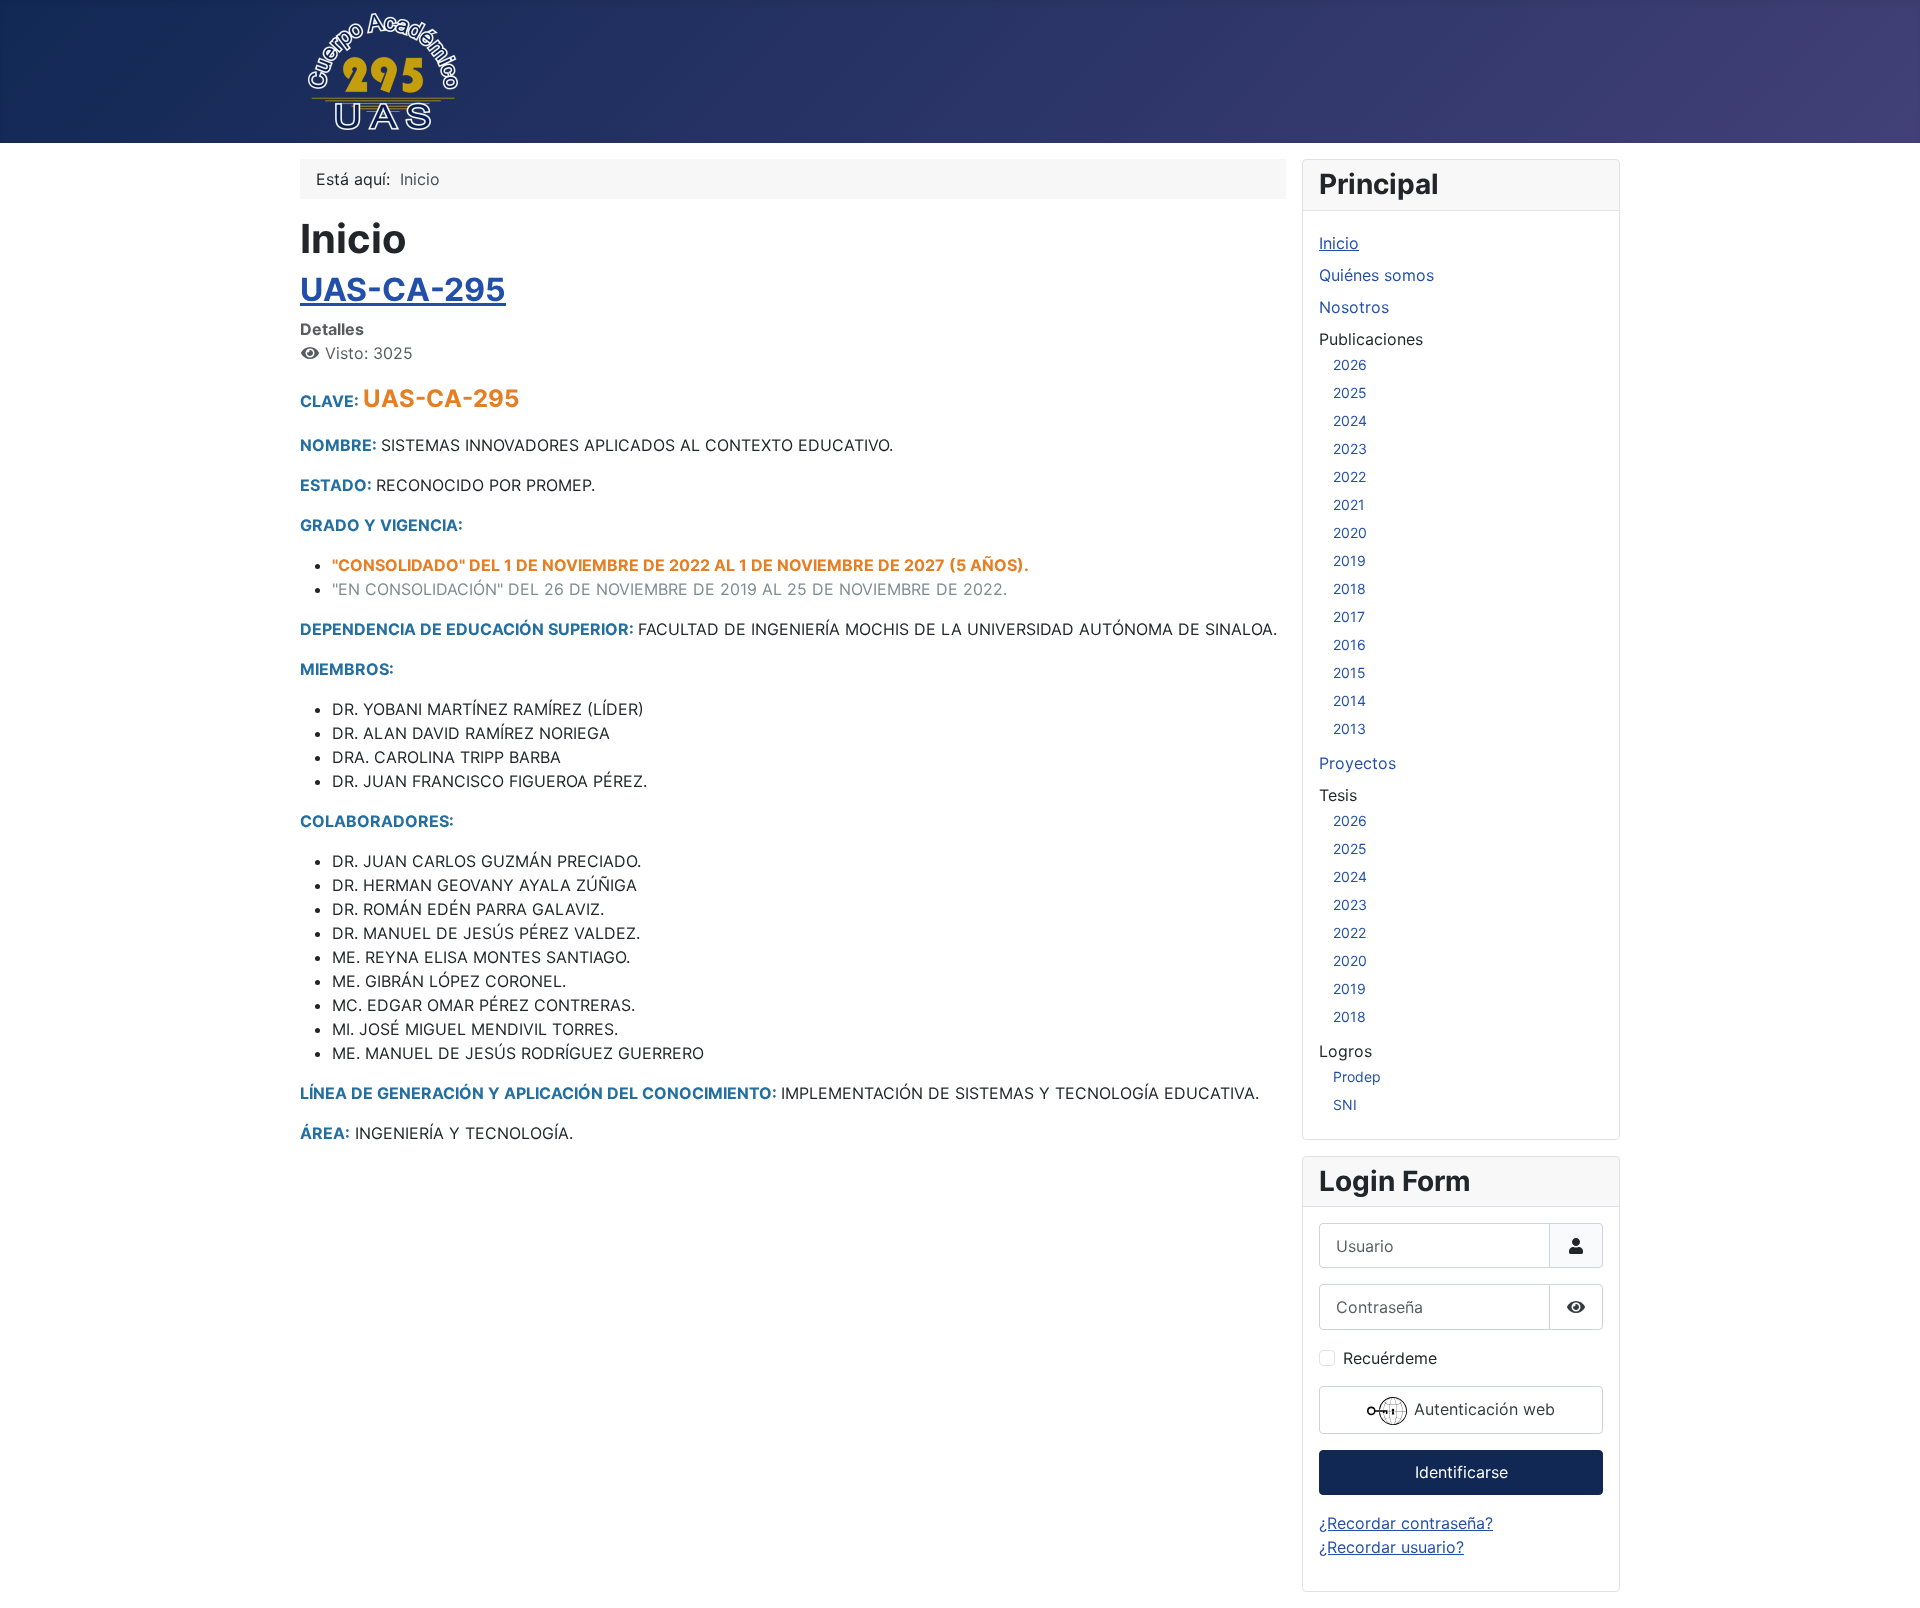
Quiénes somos (1376, 275)
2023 (1350, 448)
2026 (1350, 364)
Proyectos (1357, 763)
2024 (1350, 420)
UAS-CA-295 (403, 289)
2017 (1349, 616)
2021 (1349, 504)
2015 (1349, 672)
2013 (1349, 728)
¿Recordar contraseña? (1406, 1523)
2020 (1350, 532)
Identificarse (1461, 1472)
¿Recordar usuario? (1391, 1547)
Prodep (1357, 1076)
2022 (1349, 476)
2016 (1349, 644)
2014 (1349, 700)
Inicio (1339, 243)
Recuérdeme (1390, 1358)
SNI (1345, 1104)
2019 (1349, 560)
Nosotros (1354, 307)
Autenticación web (1482, 1409)
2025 (1350, 392)
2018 (1349, 588)
